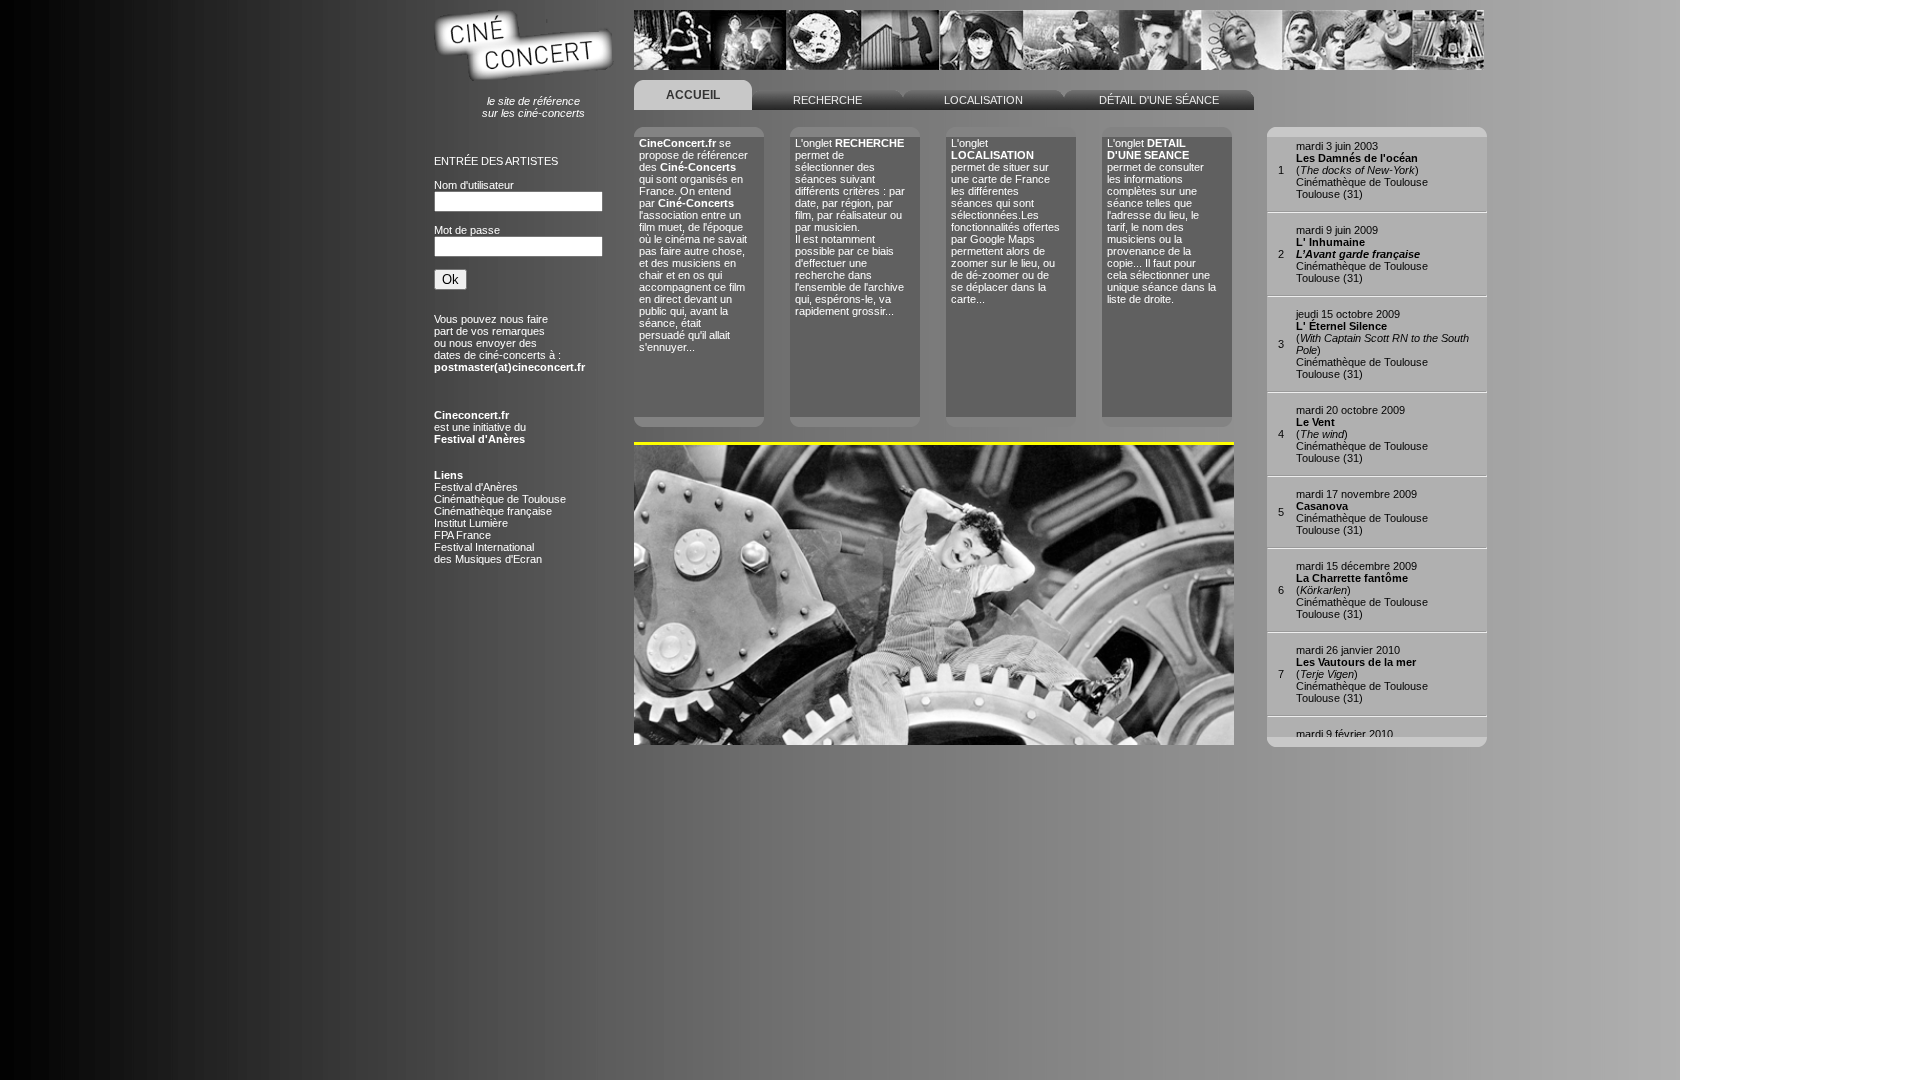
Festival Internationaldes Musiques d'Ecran (488, 553)
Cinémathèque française (493, 511)
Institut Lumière (471, 523)
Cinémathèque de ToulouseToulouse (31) (1362, 254)
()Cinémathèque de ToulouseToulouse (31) (1362, 170)
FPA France (462, 535)
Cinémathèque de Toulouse (500, 499)
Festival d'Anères (476, 487)
